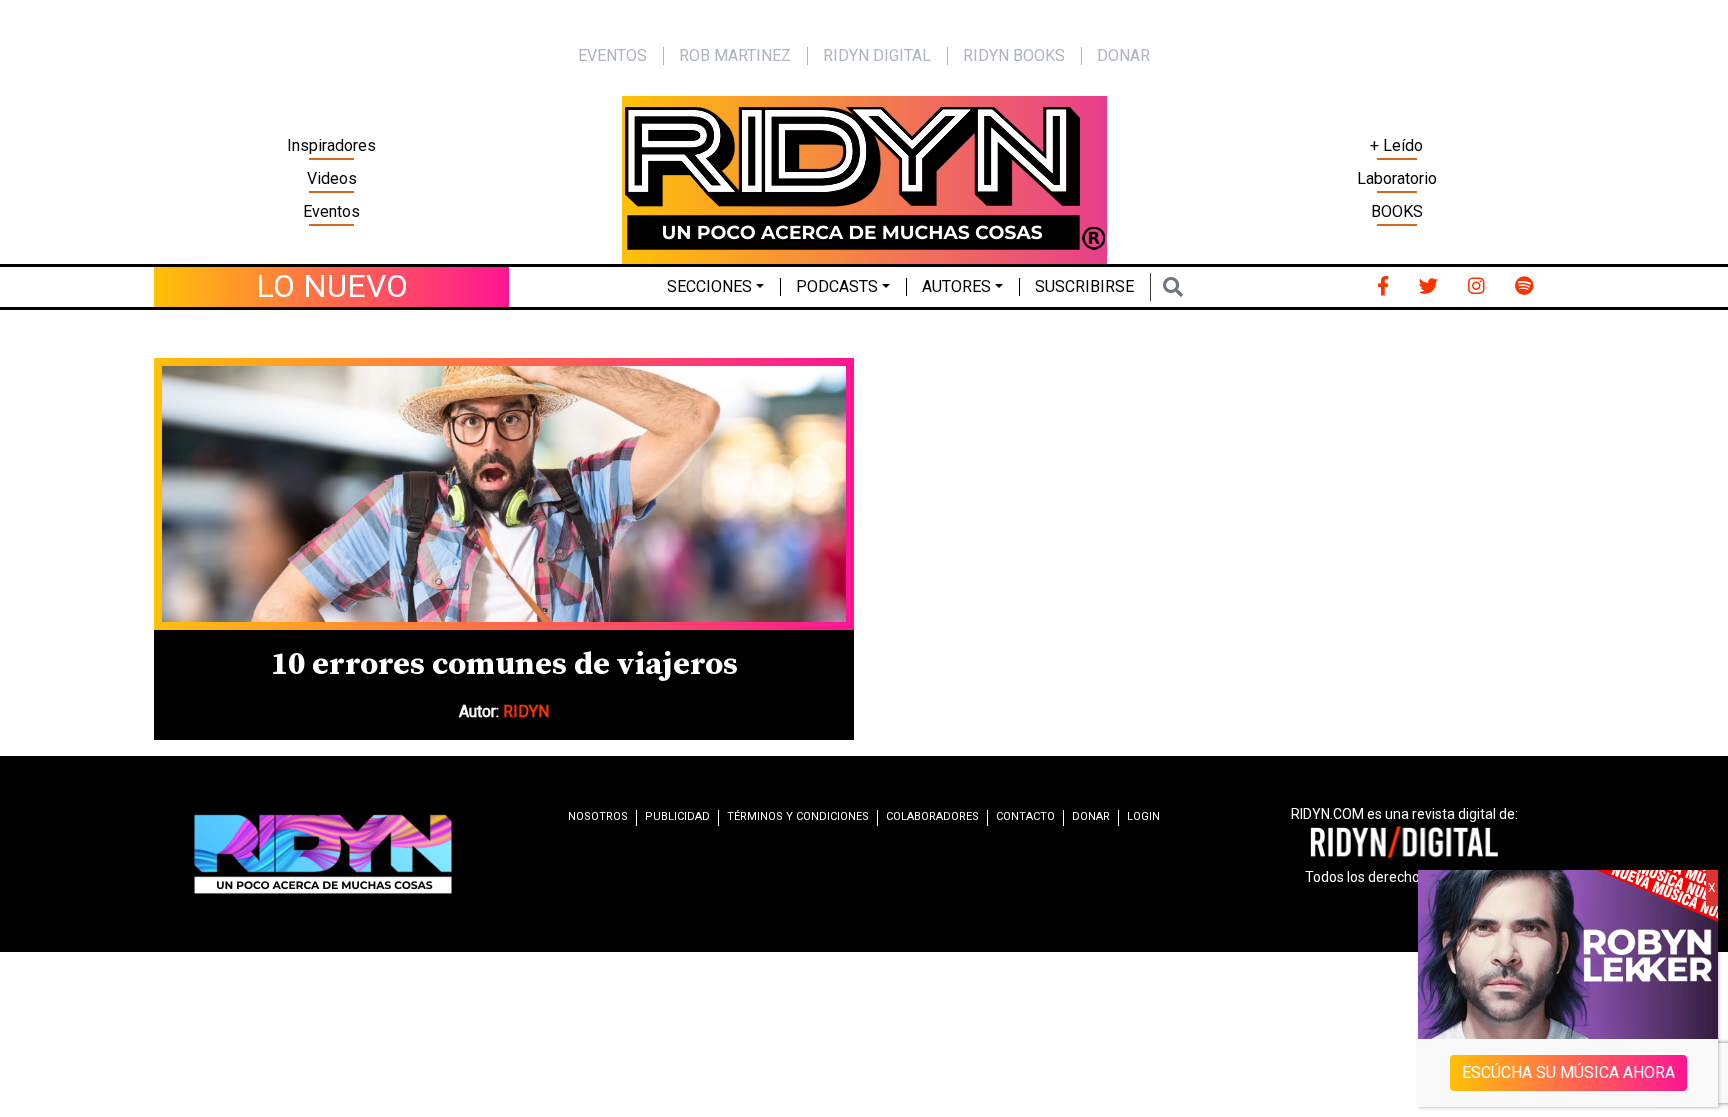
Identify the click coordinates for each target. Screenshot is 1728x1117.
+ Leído (1396, 145)
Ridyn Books (1014, 55)
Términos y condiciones (798, 816)
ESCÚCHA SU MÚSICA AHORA (1568, 1072)
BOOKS (1397, 211)
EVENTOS (612, 55)
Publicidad (677, 816)
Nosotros (598, 816)
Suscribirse (1084, 286)
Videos (332, 178)
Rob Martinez (735, 55)
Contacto (1025, 816)
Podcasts (837, 286)
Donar (1123, 55)
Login (1143, 816)
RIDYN (526, 711)
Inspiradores (331, 145)
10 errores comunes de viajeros (504, 665)
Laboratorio (1397, 178)
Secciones (709, 286)
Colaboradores (932, 816)
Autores (956, 286)
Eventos (331, 211)
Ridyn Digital (877, 55)
